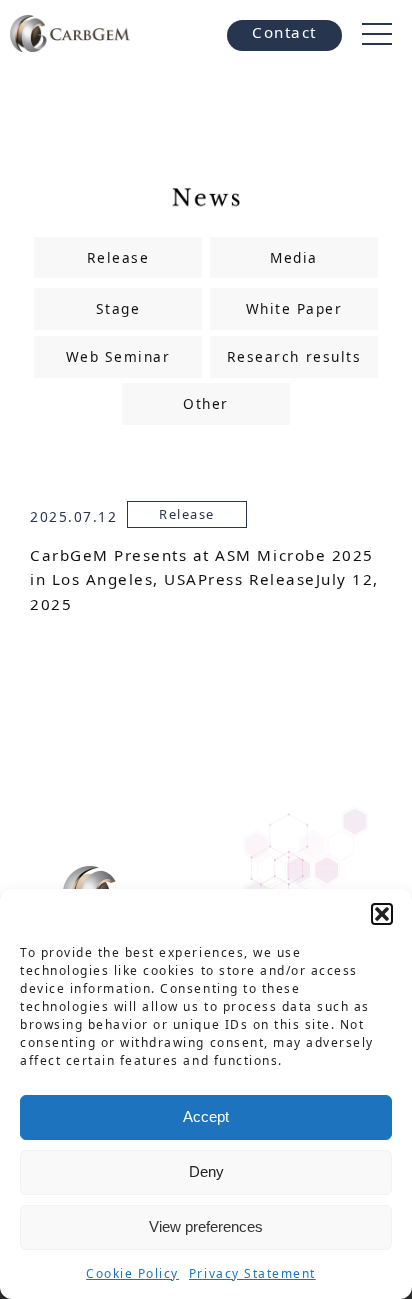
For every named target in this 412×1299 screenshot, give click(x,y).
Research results (294, 356)
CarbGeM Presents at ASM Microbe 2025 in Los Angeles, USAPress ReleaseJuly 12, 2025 (204, 579)
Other (206, 403)
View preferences (206, 1226)
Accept (206, 1116)
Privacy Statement (252, 1273)
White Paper (294, 308)
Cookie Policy (132, 1273)
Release (118, 257)
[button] (382, 914)
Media (294, 257)
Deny (206, 1171)
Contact (284, 32)
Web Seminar (118, 356)
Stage (118, 308)
